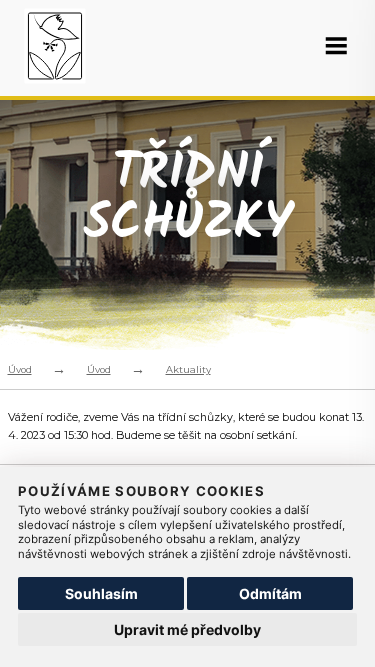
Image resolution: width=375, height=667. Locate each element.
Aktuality (188, 369)
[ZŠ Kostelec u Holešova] (57, 48)
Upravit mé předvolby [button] (187, 629)
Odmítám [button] (270, 593)
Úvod (20, 369)
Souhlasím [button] (101, 593)
